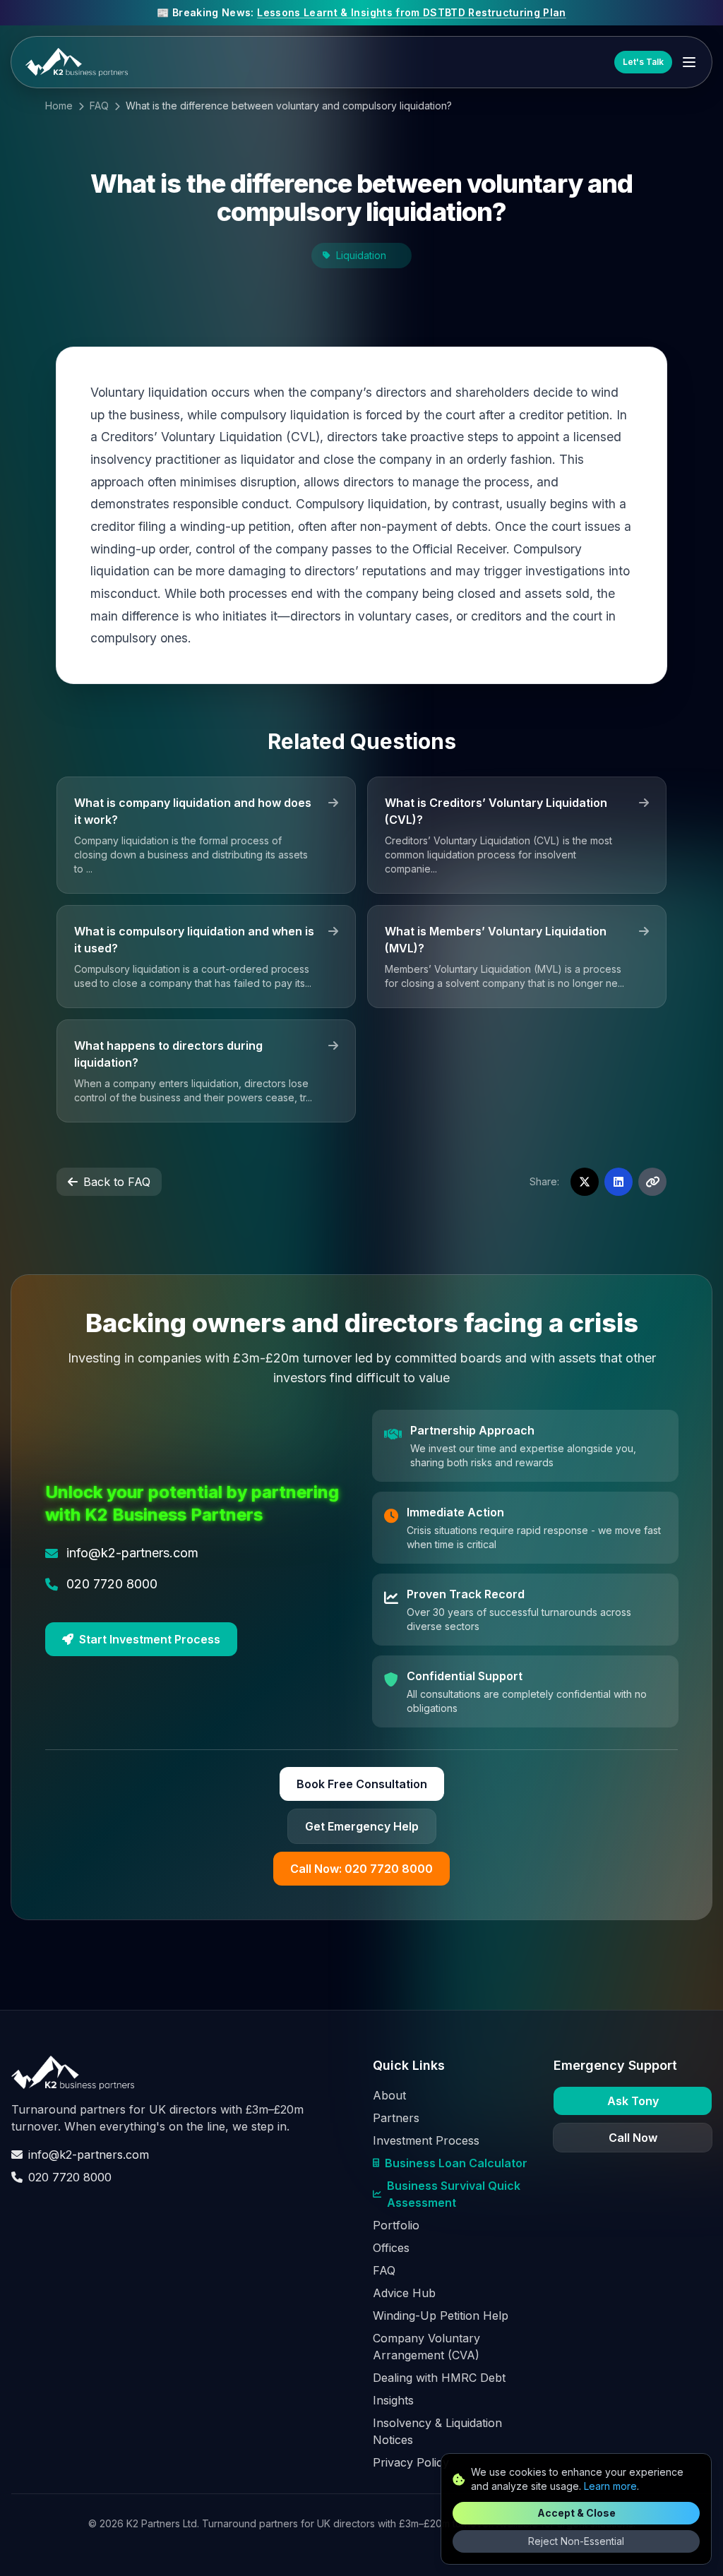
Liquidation (361, 255)
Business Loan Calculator (456, 2163)
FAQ (99, 106)
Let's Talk (643, 62)
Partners (396, 2118)
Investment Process (426, 2140)
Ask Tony (633, 2101)
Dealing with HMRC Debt (439, 2378)
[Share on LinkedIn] (619, 1182)
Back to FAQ (117, 1182)
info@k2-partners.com (89, 2155)
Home (59, 106)
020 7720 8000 (70, 2177)
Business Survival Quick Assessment (454, 2194)
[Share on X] (585, 1182)
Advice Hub (404, 2293)
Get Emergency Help (362, 1826)
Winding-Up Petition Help (441, 2316)
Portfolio (396, 2225)
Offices (391, 2248)
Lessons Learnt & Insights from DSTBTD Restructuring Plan (412, 12)
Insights (393, 2400)
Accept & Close (576, 2513)
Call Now (633, 2138)
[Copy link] (652, 1182)
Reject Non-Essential (576, 2541)
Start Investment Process (150, 1639)
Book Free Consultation (362, 1784)
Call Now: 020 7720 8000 (361, 1869)
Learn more (610, 2486)
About (389, 2095)
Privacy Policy (411, 2462)
